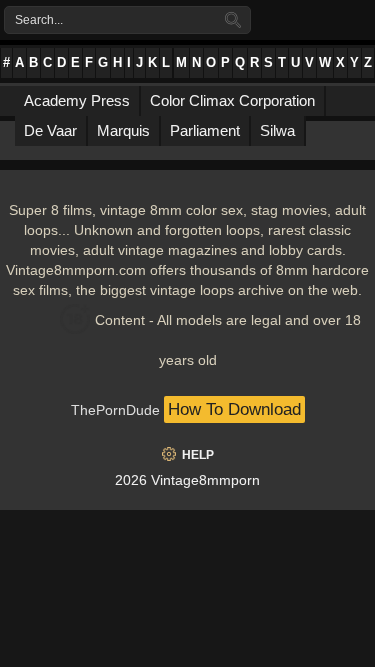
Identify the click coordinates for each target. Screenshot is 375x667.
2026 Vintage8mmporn (187, 480)
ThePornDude (115, 410)
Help (198, 455)
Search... (39, 20)
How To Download (234, 409)
